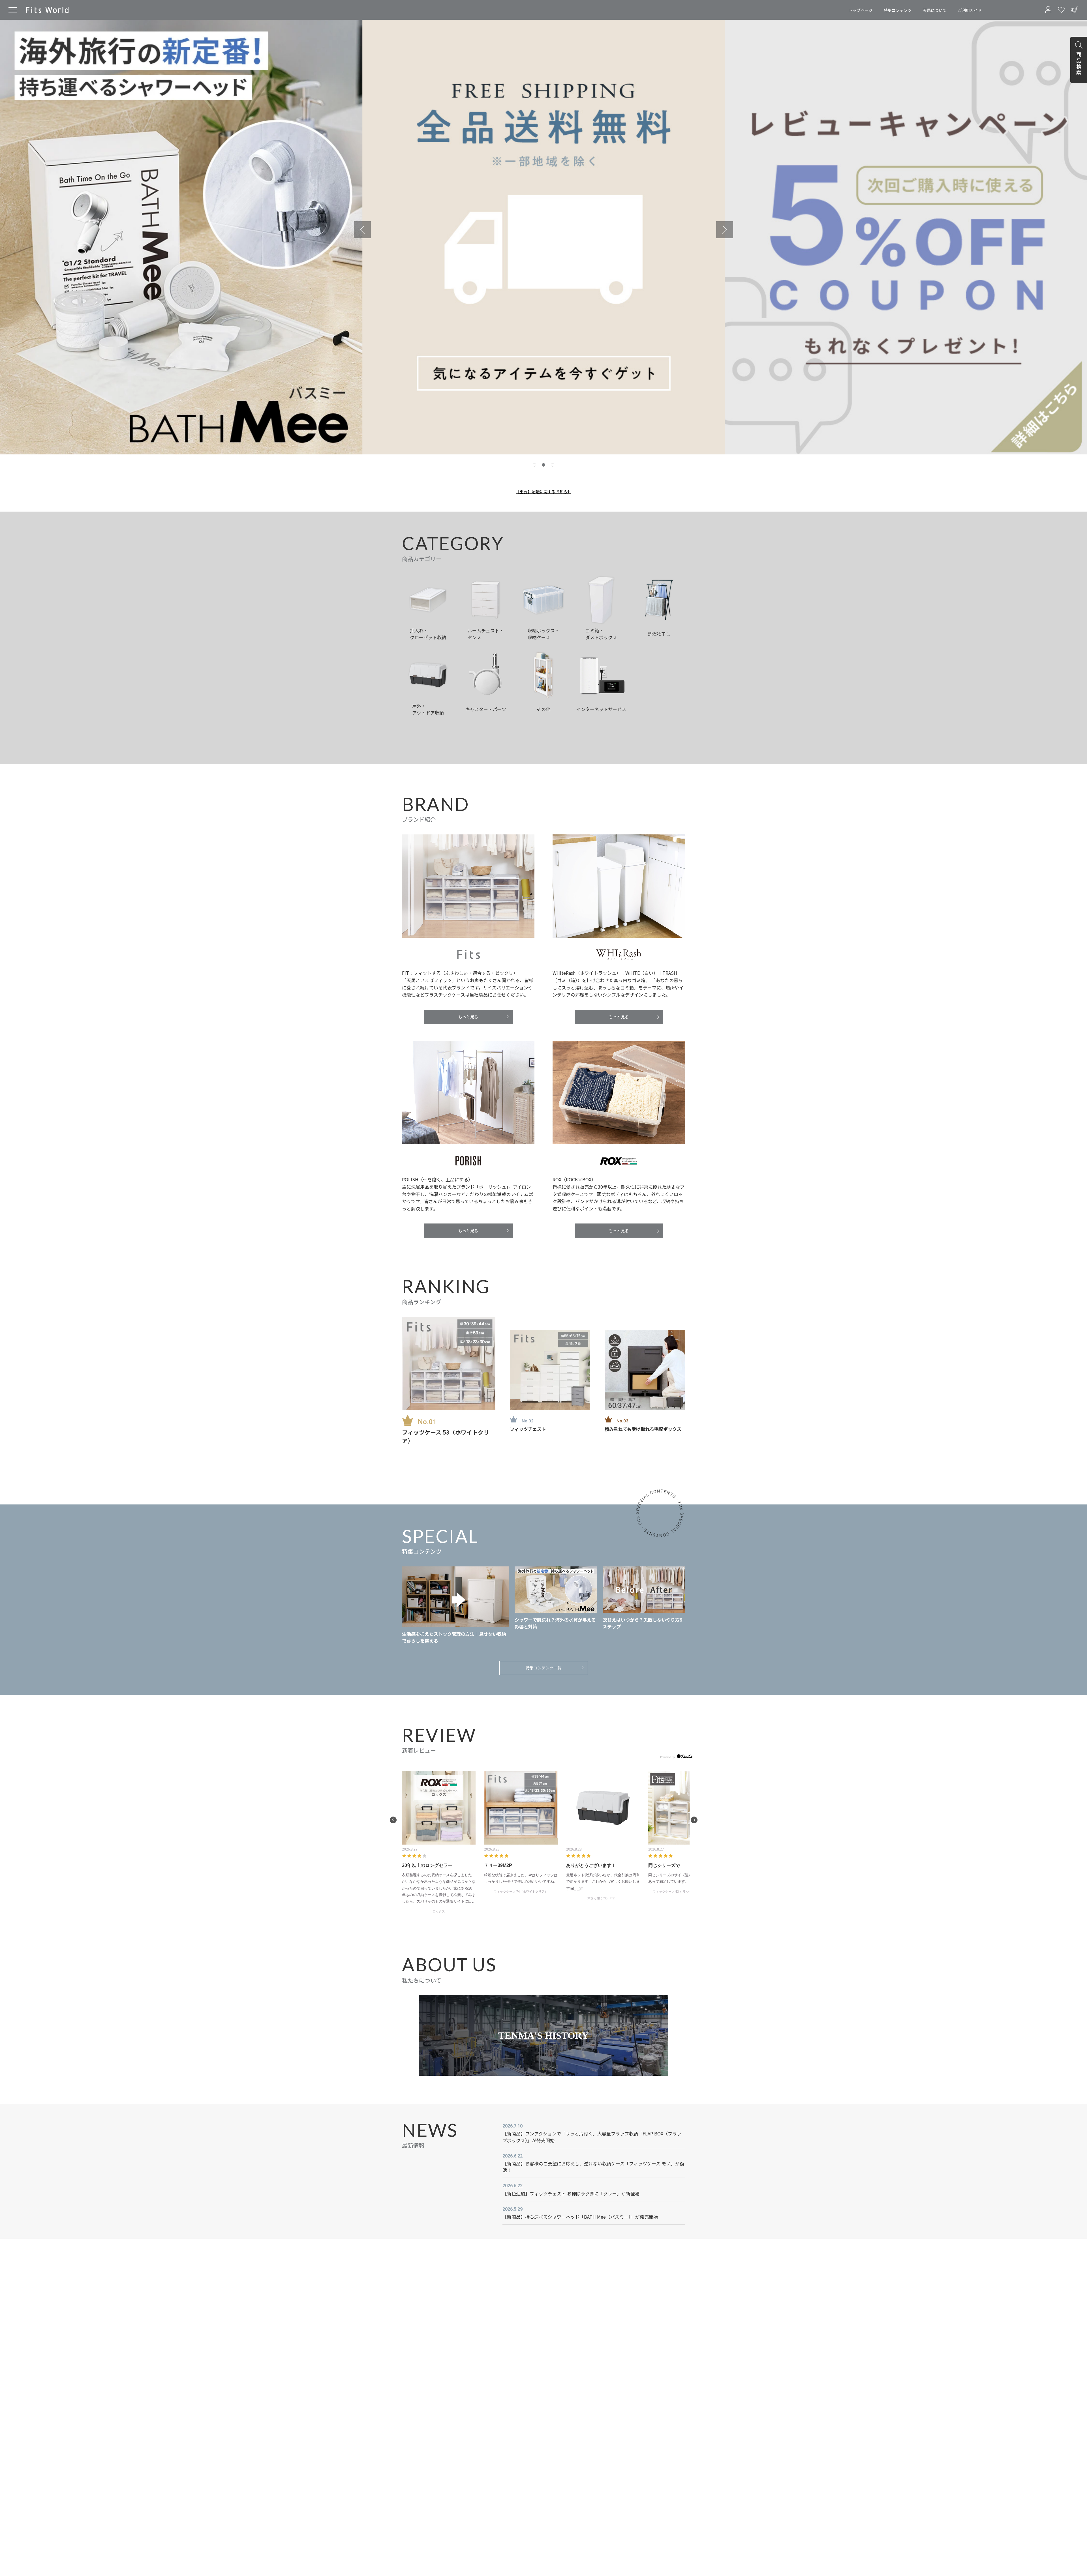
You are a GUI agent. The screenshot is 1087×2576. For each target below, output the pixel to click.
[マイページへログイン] (1048, 10)
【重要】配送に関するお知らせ (543, 491)
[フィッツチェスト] (550, 1370)
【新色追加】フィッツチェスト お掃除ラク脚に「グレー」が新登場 (571, 2193)
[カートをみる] (1074, 10)
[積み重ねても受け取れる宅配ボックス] (645, 1370)
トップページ (861, 10)
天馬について (935, 10)
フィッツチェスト (528, 1429)
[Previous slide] (362, 230)
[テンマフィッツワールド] (47, 10)
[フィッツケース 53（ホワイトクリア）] (449, 1364)
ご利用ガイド (970, 10)
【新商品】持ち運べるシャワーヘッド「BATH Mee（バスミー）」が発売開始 (580, 2217)
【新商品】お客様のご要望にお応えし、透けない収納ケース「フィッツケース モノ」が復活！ (593, 2167)
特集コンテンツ (898, 10)
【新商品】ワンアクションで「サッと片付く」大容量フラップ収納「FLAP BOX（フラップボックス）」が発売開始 (592, 2137)
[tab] (534, 465)
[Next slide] (725, 230)
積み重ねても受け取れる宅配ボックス (643, 1429)
